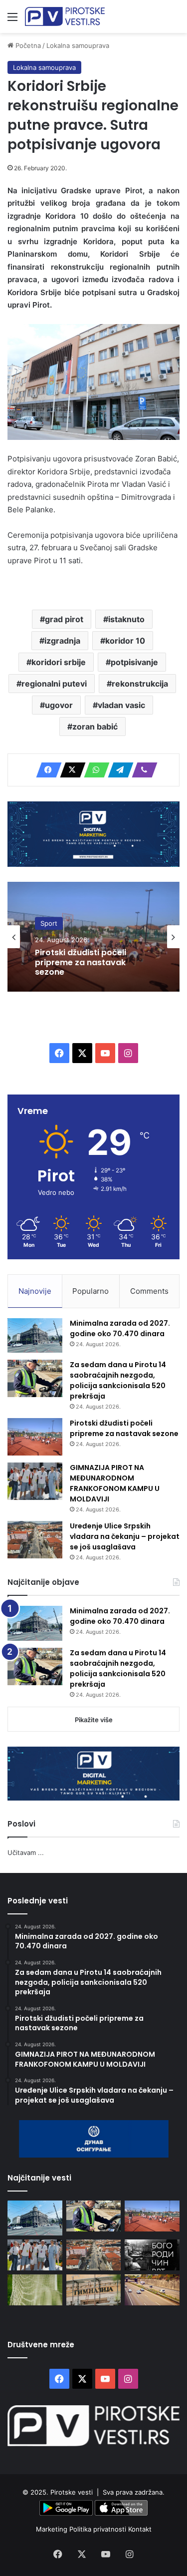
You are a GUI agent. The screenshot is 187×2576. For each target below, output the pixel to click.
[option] (93, 937)
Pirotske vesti (72, 2492)
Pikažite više (94, 1720)
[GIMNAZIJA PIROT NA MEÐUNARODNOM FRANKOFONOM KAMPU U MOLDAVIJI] (35, 1481)
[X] (70, 770)
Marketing (53, 2529)
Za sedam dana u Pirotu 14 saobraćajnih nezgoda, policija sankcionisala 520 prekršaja (118, 1380)
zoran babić (95, 727)
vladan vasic (121, 705)
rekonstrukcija (140, 684)
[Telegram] (118, 770)
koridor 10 (125, 641)
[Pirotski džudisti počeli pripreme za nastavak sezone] (35, 1437)
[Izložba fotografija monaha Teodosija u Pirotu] (152, 2255)
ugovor (59, 705)
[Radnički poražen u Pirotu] (35, 2290)
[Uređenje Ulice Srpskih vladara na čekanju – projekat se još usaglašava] (35, 1540)
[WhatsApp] (94, 770)
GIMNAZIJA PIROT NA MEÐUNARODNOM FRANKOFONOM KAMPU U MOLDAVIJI (115, 1483)
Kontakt (140, 2529)
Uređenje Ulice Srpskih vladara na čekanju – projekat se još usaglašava (125, 1536)
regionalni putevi (54, 684)
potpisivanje (134, 662)
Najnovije (35, 1291)
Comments (149, 1291)
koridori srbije (59, 662)
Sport (49, 924)
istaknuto (126, 619)
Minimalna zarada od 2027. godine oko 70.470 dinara (120, 1328)
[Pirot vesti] (65, 16)
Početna (27, 45)
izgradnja (62, 641)
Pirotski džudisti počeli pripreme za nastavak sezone (81, 963)
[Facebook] (46, 770)
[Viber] (142, 770)
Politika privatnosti (99, 2529)
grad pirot (64, 619)
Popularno (91, 1291)
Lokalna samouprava (78, 45)
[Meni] (12, 20)
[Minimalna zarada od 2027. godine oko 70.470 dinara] (35, 1336)
